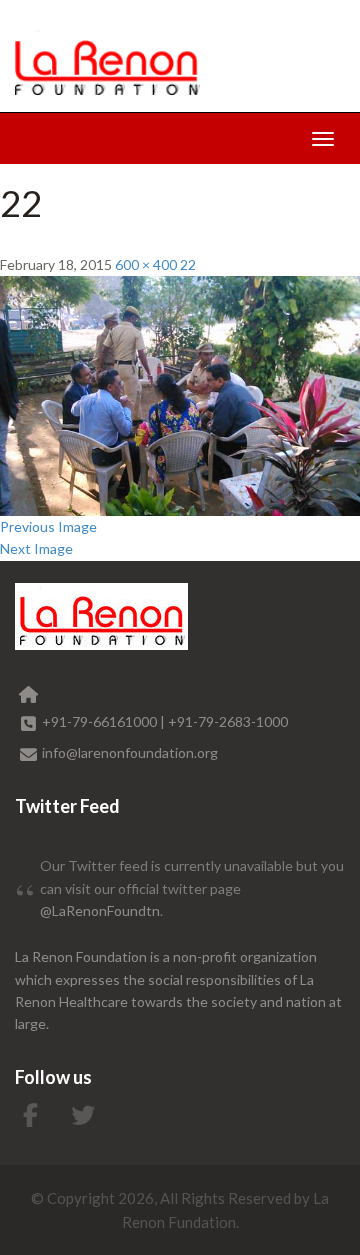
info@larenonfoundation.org (130, 752)
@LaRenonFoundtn (100, 910)
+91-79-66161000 (101, 721)
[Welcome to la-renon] (107, 62)
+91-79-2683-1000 (228, 721)
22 (188, 264)
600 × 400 (146, 264)
